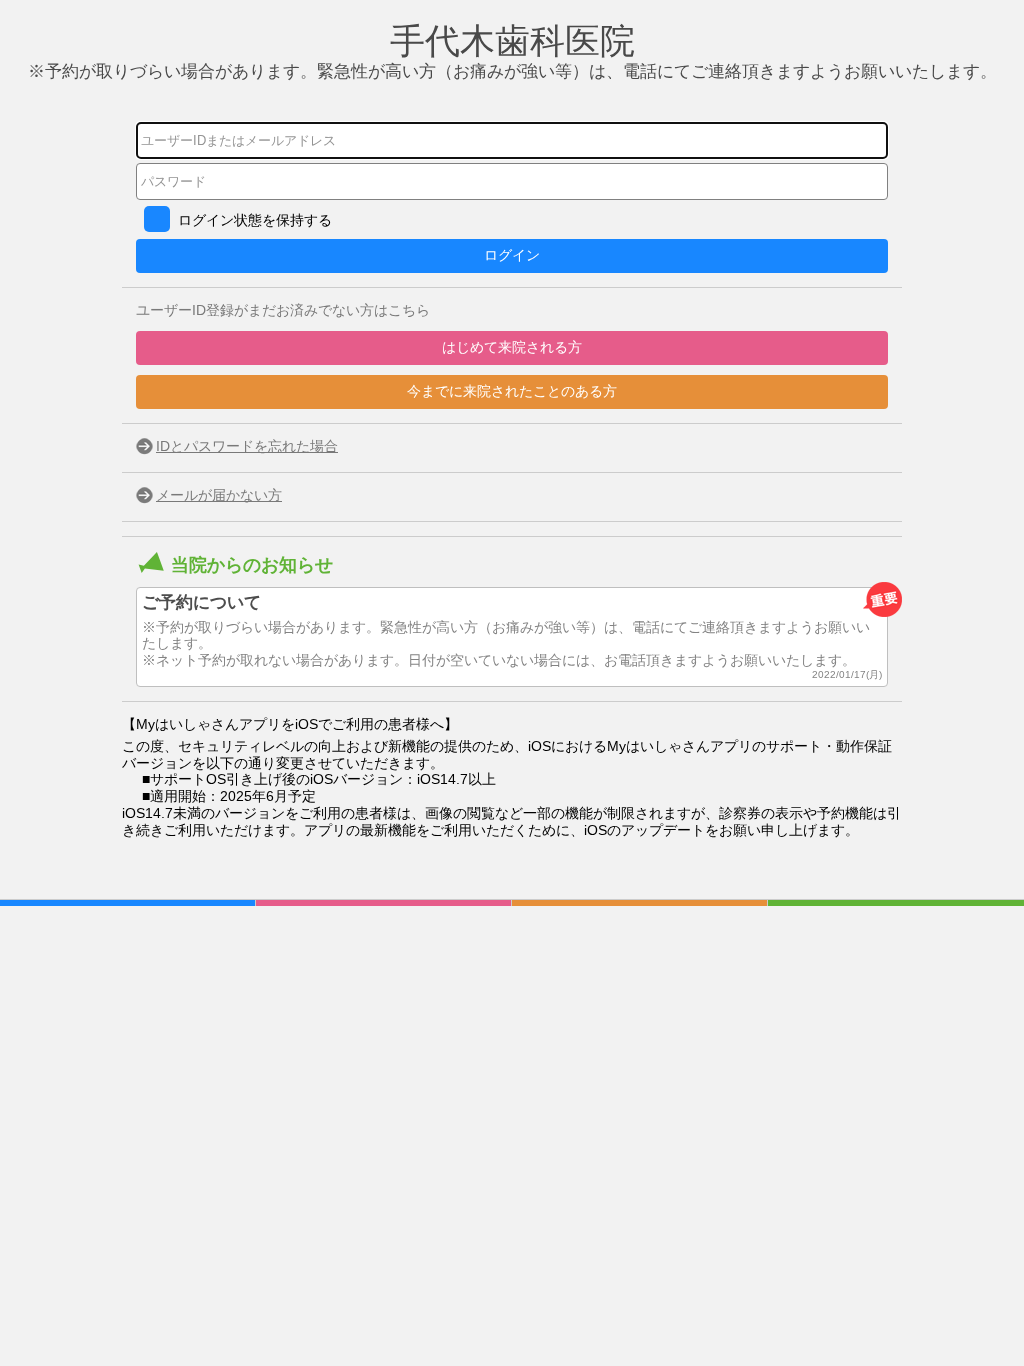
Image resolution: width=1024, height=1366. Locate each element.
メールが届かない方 (219, 495)
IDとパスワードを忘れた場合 (247, 446)
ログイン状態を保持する (255, 220)
